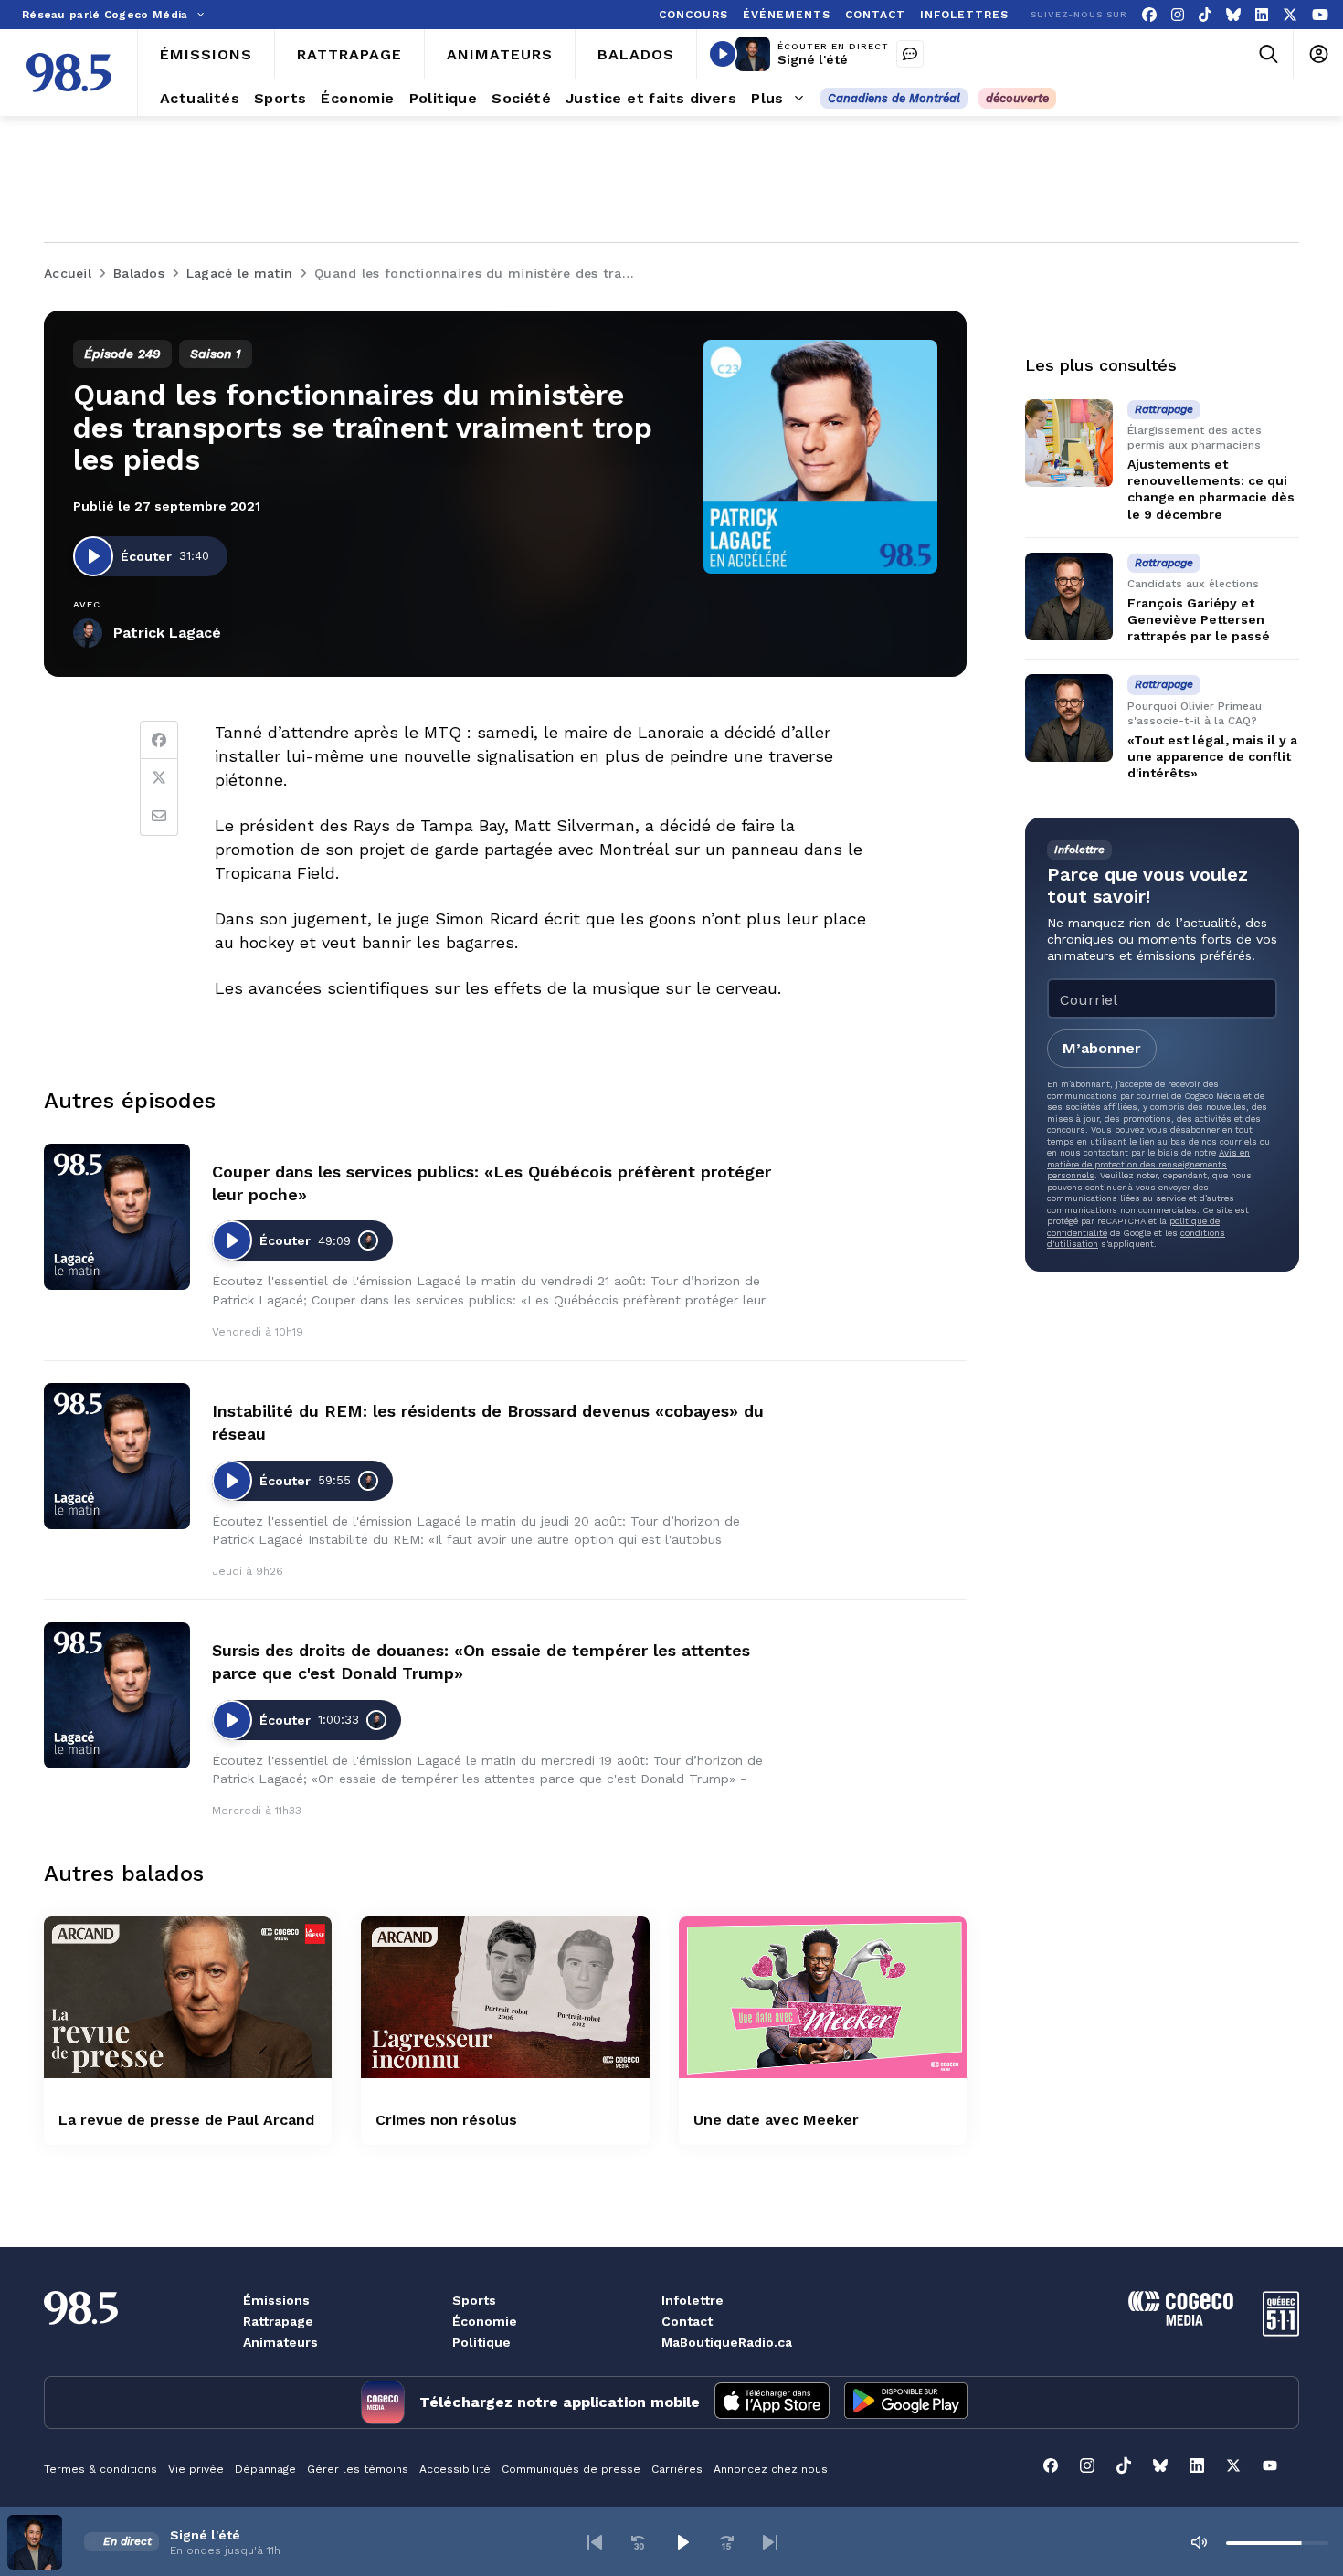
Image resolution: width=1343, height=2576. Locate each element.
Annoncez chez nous (771, 2469)
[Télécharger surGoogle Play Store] (906, 2402)
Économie (485, 2321)
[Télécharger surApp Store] (772, 2402)
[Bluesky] (1233, 15)
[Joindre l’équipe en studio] (910, 54)
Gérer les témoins (358, 2469)
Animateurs (280, 2342)
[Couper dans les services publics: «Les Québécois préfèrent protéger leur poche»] (117, 1217)
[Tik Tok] (1205, 15)
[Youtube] (1320, 15)
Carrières (677, 2469)
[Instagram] (1178, 15)
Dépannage (265, 2469)
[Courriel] (159, 817)
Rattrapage (278, 2321)
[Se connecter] (1318, 54)
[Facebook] (1149, 15)
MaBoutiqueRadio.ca (727, 2342)
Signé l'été (813, 59)
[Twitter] (159, 778)
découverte (1017, 98)
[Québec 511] (1281, 2332)
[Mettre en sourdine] (1199, 2542)
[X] (1290, 15)
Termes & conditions (100, 2469)
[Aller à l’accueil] (69, 73)
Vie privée (196, 2469)
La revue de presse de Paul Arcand (186, 2120)
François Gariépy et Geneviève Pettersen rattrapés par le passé (1199, 619)
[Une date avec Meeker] (823, 1997)
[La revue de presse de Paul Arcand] (188, 1997)
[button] (595, 2542)
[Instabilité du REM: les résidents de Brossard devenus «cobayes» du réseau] (117, 1456)
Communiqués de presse (571, 2469)
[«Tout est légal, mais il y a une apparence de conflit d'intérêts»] (1069, 718)
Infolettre (693, 2300)
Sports (474, 2300)
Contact (687, 2321)
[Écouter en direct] (723, 54)
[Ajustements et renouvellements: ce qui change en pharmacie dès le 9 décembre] (1069, 443)
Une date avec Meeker (776, 2120)
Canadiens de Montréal (894, 98)
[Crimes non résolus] (505, 1997)
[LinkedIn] (1262, 15)
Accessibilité (455, 2469)
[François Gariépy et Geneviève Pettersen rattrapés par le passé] (1069, 596)
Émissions (276, 2300)
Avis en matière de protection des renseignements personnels (1148, 1164)
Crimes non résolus (446, 2120)
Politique (481, 2342)
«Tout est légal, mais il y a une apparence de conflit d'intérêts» (1212, 756)
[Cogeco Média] (1181, 2321)
